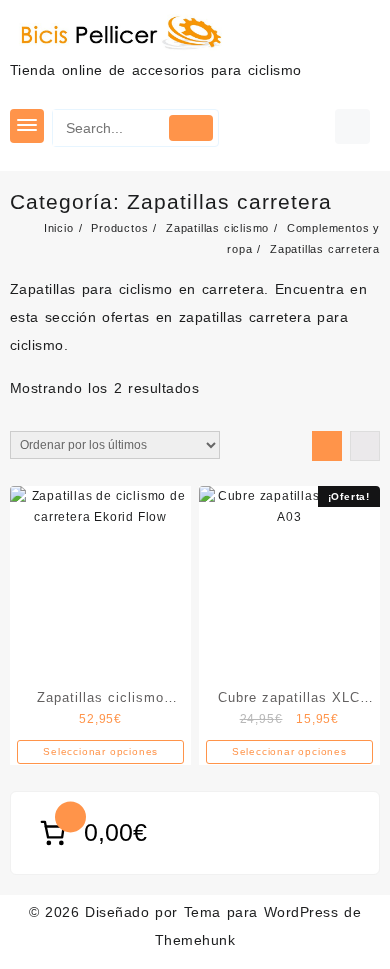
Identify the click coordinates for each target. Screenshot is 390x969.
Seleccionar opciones (100, 751)
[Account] (352, 126)
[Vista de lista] (365, 446)
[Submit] (190, 128)
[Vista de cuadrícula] (327, 446)
